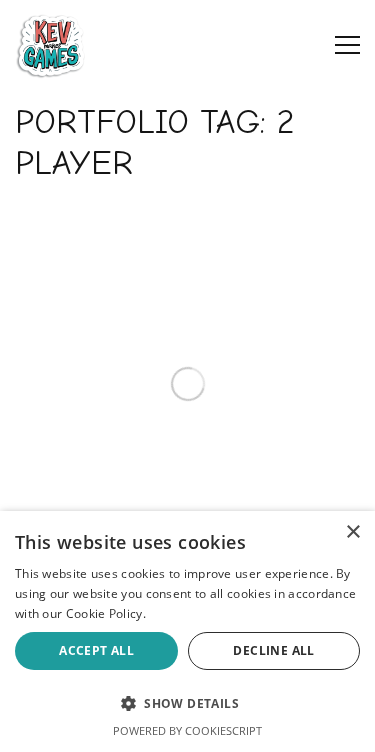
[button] (187, 703)
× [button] (352, 532)
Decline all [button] (273, 650)
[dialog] (187, 631)
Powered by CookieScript (187, 730)
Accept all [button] (96, 650)
